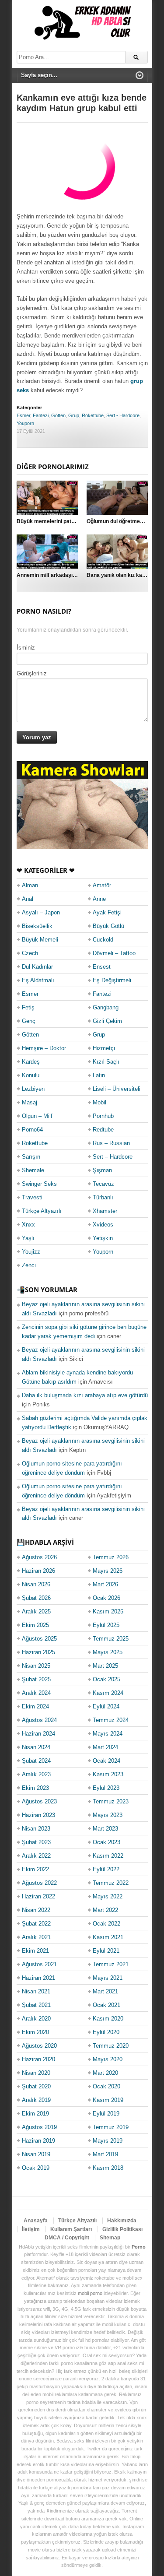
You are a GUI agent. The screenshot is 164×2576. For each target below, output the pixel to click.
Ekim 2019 (35, 2114)
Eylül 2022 (106, 1869)
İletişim (31, 2229)
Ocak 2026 (106, 1598)
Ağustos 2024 (39, 1720)
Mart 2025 (105, 1666)
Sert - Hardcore (123, 415)
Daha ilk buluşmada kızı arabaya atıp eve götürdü (85, 1395)
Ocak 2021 (106, 2005)
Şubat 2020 (36, 2086)
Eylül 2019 (106, 2114)
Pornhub (103, 1116)
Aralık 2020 (36, 2019)
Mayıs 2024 (108, 1734)
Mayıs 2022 (108, 1896)
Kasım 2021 (108, 1937)
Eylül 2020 (106, 2032)
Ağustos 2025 (39, 1639)
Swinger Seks (39, 1184)
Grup (74, 415)
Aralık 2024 (36, 1693)
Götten (58, 415)
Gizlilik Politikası (122, 2229)
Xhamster (105, 1211)
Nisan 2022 (36, 1910)
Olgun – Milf (37, 1116)
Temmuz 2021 (111, 1964)
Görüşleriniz (32, 673)
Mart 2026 (105, 1584)
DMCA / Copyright (67, 2238)
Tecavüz (103, 1184)
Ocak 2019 (36, 2168)
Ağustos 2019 (39, 2127)
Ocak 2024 (106, 1761)
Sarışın (31, 1157)
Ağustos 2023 (39, 1801)
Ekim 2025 (35, 1625)
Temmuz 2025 (111, 1639)
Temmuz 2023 (111, 1801)
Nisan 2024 (36, 1747)
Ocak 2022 (106, 1924)
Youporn (25, 423)
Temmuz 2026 (111, 1557)
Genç (29, 1021)
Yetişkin (103, 1238)
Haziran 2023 (38, 1815)
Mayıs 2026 (108, 1571)
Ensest (102, 967)
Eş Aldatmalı (38, 980)
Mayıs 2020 (108, 2059)
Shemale (33, 1170)
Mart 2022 (105, 1910)
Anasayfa (36, 2221)
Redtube (103, 1130)
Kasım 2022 (108, 1856)
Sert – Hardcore (113, 1157)
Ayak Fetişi (107, 912)
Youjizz (31, 1252)
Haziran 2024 (38, 1734)
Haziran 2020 (38, 2059)
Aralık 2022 (36, 1856)
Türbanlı (103, 1197)
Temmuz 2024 (111, 1720)
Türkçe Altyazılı (42, 1211)
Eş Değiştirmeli (112, 980)
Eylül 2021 (106, 1951)
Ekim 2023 (35, 1788)
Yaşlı (28, 1238)
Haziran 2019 (38, 2141)
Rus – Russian (111, 1143)
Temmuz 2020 (111, 2046)
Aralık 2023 (36, 1774)
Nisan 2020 (36, 2073)
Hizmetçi (104, 1048)
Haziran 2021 (38, 1978)
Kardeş (31, 1062)
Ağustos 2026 (39, 1557)
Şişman (102, 1170)
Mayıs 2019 (108, 2141)
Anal (28, 899)
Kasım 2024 (108, 1693)
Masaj (30, 1102)
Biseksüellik (37, 926)
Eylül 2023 (106, 1788)
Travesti (32, 1197)
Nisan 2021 (36, 1991)
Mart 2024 (105, 1747)
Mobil (99, 1102)
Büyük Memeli (40, 940)
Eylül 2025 (106, 1625)
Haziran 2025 (38, 1652)
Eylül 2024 (106, 1706)
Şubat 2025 (36, 1679)
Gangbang (106, 1007)
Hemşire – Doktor (44, 1048)
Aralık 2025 (36, 1611)
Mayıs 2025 (108, 1652)
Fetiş (28, 1007)
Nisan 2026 (36, 1584)
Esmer (23, 415)
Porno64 (32, 1130)
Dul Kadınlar (37, 967)
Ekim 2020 (35, 2032)
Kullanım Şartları (71, 2229)
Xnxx (28, 1225)
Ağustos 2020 (39, 2046)
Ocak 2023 (106, 1842)
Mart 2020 (105, 2073)
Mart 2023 (105, 1829)
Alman (30, 885)
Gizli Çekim (107, 1021)
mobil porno (90, 2293)
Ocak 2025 (106, 1679)
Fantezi (41, 415)
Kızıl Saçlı (106, 1062)
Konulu (31, 1075)
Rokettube (93, 415)
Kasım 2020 (108, 2019)
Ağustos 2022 (39, 1883)
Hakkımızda (122, 2221)
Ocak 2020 (106, 2086)
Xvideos (103, 1225)
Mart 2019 (105, 2154)
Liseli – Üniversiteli (117, 1089)
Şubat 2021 (36, 2005)
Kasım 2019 (108, 2100)
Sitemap (110, 2238)
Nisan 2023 (36, 1829)
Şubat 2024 (36, 1761)
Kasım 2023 (108, 1774)
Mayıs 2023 (108, 1815)
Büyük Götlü (108, 926)
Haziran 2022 (38, 1896)
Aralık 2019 (36, 2100)
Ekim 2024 (35, 1706)
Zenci (29, 1265)
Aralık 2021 (36, 1937)
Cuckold (103, 940)
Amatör (102, 885)
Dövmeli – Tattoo (114, 953)
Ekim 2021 (35, 1951)
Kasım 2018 (108, 2168)
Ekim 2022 (35, 1869)
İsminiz (26, 648)
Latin (99, 1075)
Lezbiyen (33, 1089)
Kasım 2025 (108, 1611)
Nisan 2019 (36, 2154)
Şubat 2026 (36, 1598)
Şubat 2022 (36, 1924)
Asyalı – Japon (41, 912)
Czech (30, 953)
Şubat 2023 (36, 1842)
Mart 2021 (105, 1991)
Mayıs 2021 (108, 1978)
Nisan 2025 (36, 1666)
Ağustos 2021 (39, 1964)
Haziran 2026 (38, 1571)
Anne (99, 899)
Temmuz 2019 (111, 2127)
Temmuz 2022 (111, 1883)
